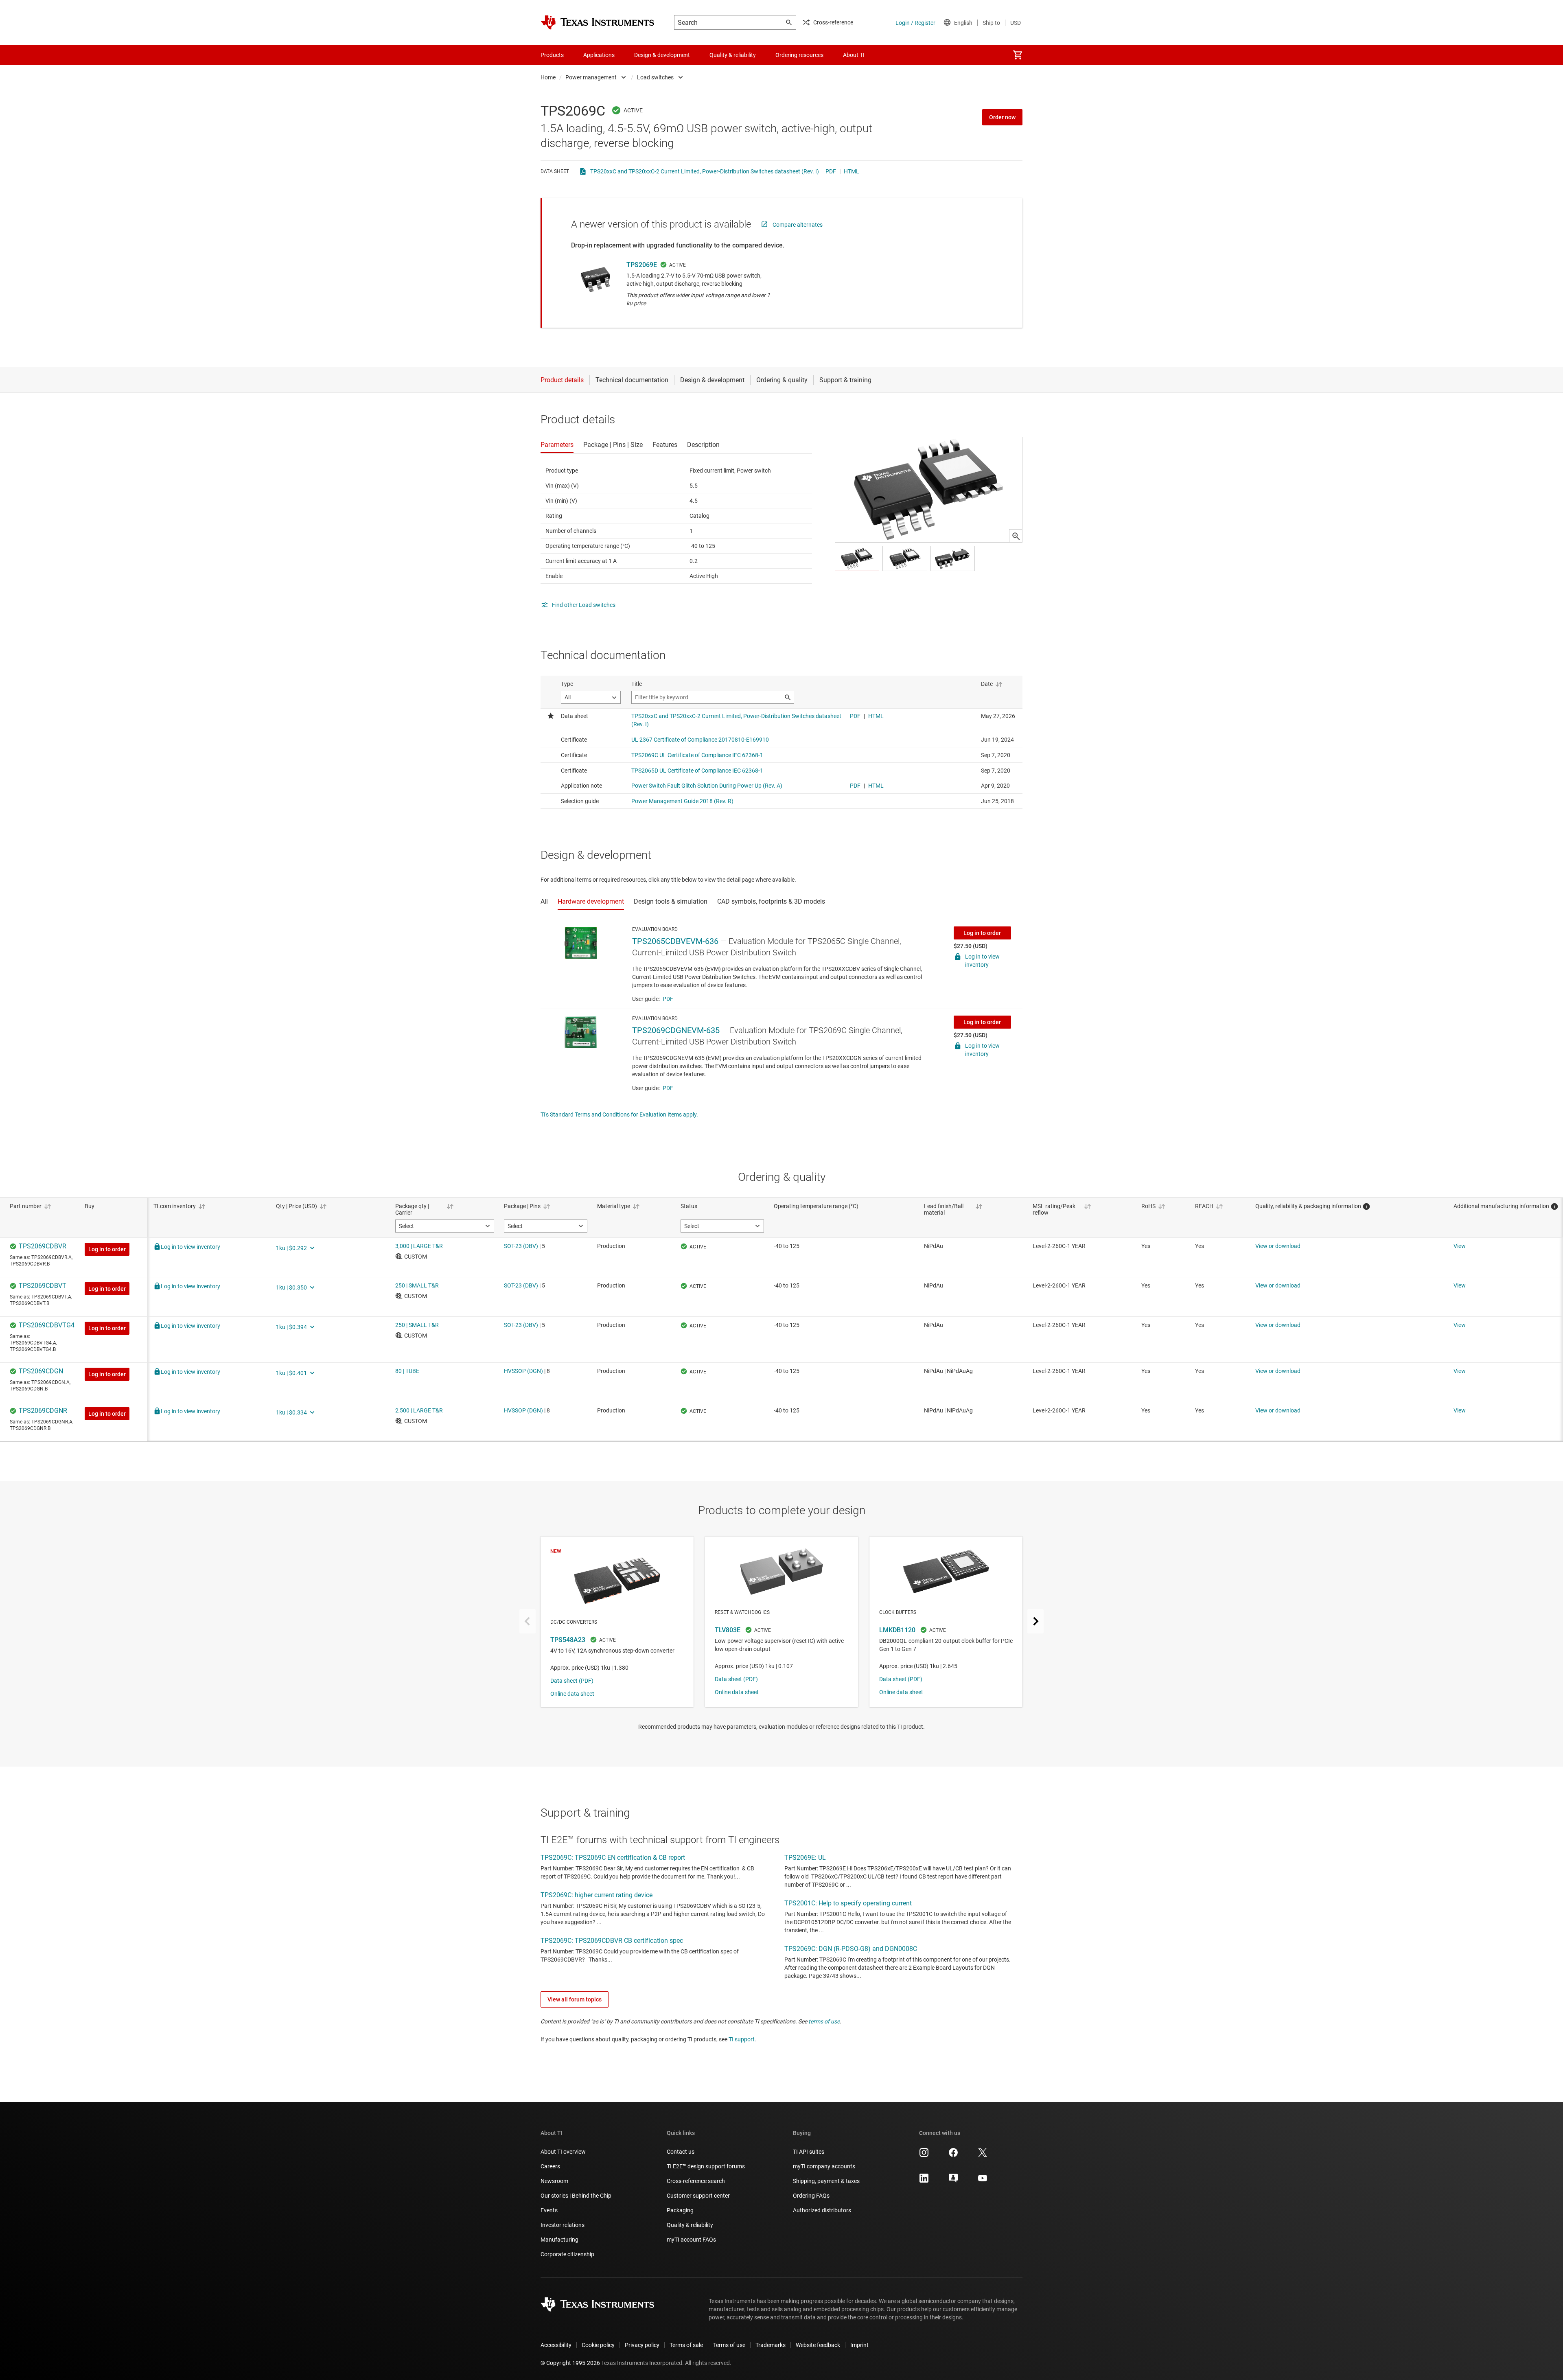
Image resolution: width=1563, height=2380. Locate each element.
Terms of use (729, 2345)
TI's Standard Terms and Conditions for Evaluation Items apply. (619, 1114)
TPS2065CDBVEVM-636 (675, 941)
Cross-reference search (696, 2181)
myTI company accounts (824, 2166)
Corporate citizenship (567, 2254)
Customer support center (698, 2196)
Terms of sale (686, 2345)
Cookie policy (598, 2345)
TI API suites (809, 2152)
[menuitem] (1018, 55)
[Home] (598, 22)
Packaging (680, 2210)
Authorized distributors (822, 2210)
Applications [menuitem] (599, 55)
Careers (550, 2166)
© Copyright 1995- (570, 2363)
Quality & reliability (690, 2225)
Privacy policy (642, 2345)
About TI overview (563, 2152)
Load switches (655, 77)
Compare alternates (798, 225)
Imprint (859, 2345)
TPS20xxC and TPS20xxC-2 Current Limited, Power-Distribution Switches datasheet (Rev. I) (705, 171)
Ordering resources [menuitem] (799, 55)
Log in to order (982, 933)
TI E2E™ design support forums (706, 2166)
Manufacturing (559, 2240)
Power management (591, 77)
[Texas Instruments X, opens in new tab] (983, 2155)
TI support (742, 2039)
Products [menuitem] (552, 55)
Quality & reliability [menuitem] (733, 55)
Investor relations (563, 2225)
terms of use (824, 2021)
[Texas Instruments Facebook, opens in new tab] (953, 2155)
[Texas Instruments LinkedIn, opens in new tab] (924, 2181)
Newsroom (554, 2181)
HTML (852, 171)
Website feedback (818, 2345)
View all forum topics (575, 1999)
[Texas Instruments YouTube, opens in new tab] (983, 2181)
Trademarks (771, 2345)
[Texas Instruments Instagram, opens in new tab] (924, 2155)
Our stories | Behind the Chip (576, 2196)
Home (548, 77)
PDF (831, 171)
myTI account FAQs (691, 2240)
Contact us (681, 2152)
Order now (1002, 117)
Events (549, 2210)
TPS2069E (642, 265)
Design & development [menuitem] (662, 55)
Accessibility (556, 2345)
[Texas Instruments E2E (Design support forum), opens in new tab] (953, 2181)
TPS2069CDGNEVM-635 (676, 1030)
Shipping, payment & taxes (826, 2181)
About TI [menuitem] (854, 55)
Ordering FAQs (811, 2196)
